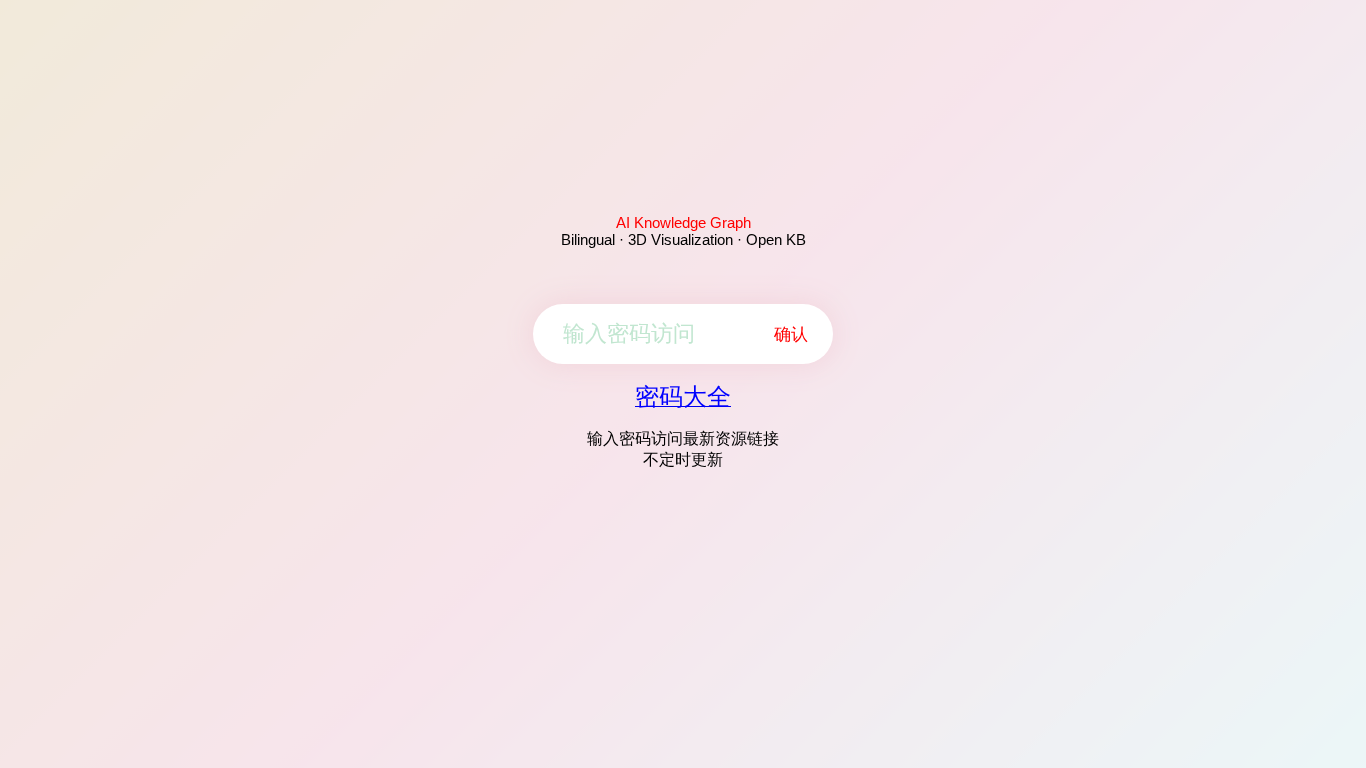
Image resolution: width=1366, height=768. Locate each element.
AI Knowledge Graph (683, 222)
